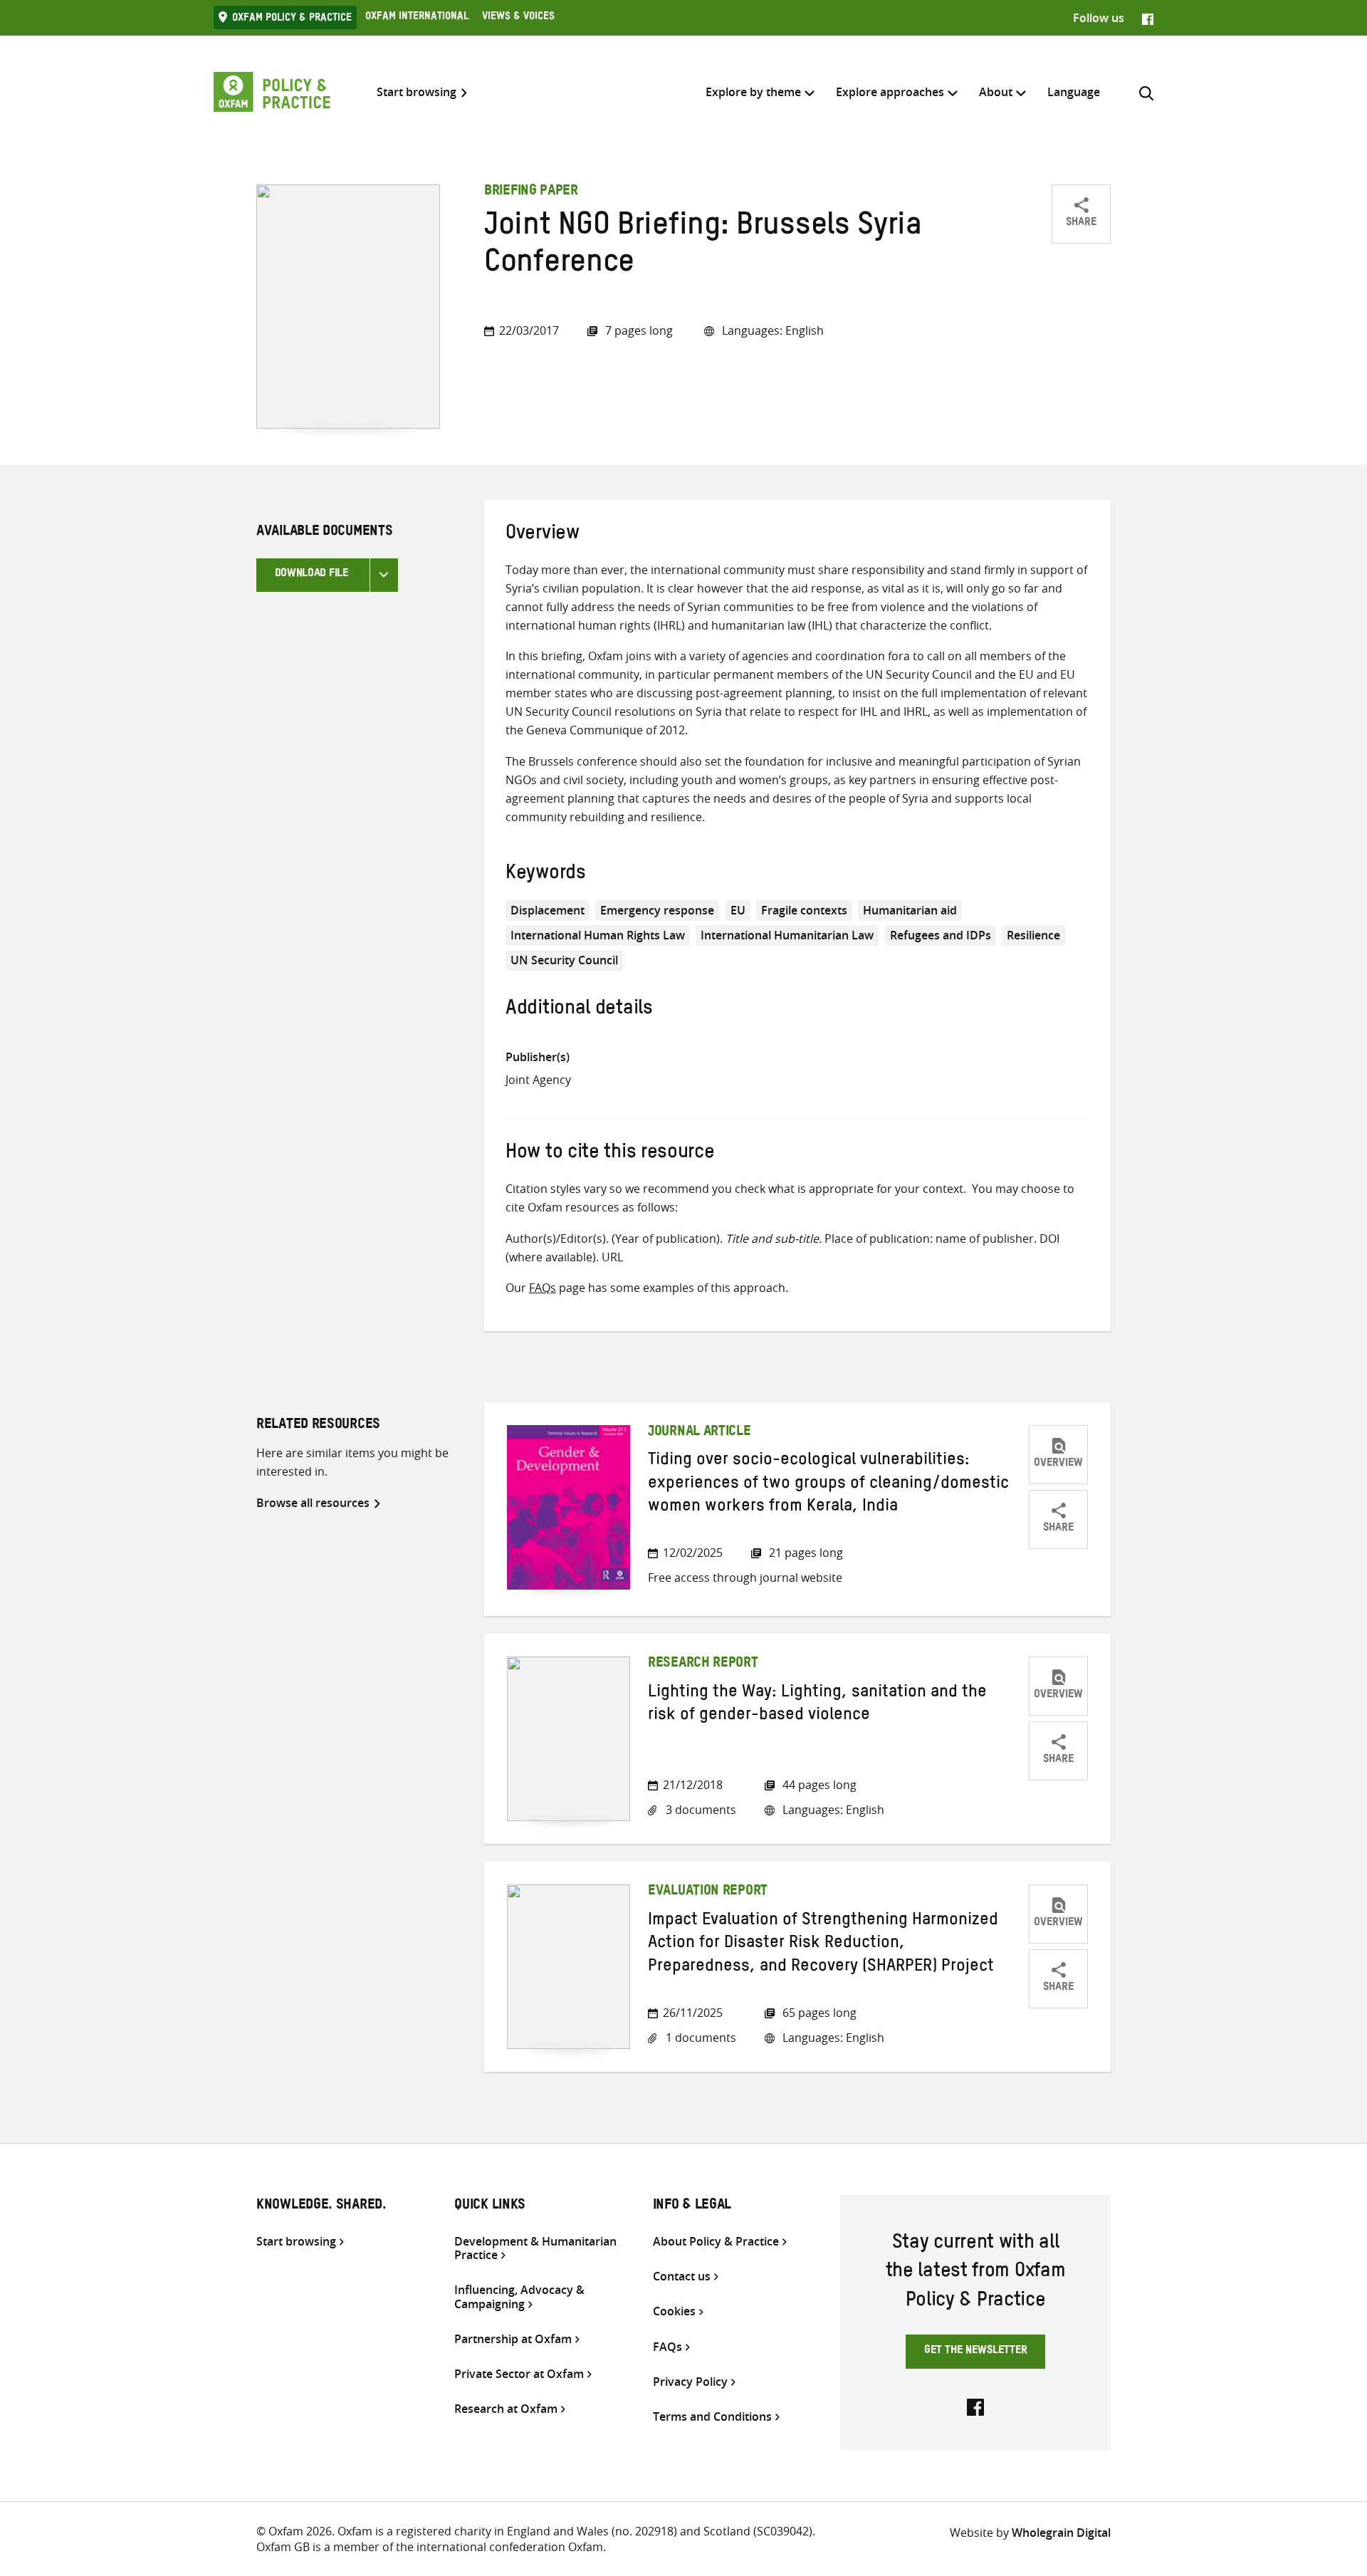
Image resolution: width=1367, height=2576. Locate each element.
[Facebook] (1148, 18)
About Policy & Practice (716, 2242)
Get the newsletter (976, 2352)
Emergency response (657, 910)
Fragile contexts (804, 910)
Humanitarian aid (910, 910)
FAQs (543, 1288)
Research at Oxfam (506, 2409)
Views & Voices (518, 18)
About (996, 92)
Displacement (548, 910)
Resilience (1033, 935)
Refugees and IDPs (941, 935)
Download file (311, 575)
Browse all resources (313, 1503)
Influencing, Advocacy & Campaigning (519, 2297)
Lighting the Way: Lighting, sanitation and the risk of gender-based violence (817, 1706)
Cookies (674, 2311)
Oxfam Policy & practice (292, 19)
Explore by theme (753, 92)
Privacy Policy (690, 2382)
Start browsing (417, 92)
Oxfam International (417, 18)
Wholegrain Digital (1061, 2533)
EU (738, 910)
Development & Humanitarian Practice (535, 2248)
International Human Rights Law (598, 935)
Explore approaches (890, 92)
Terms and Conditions (712, 2417)
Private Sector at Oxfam (519, 2374)
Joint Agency (538, 1080)
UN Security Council (564, 960)
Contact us (682, 2277)
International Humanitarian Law (787, 935)
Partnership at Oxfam (513, 2339)
